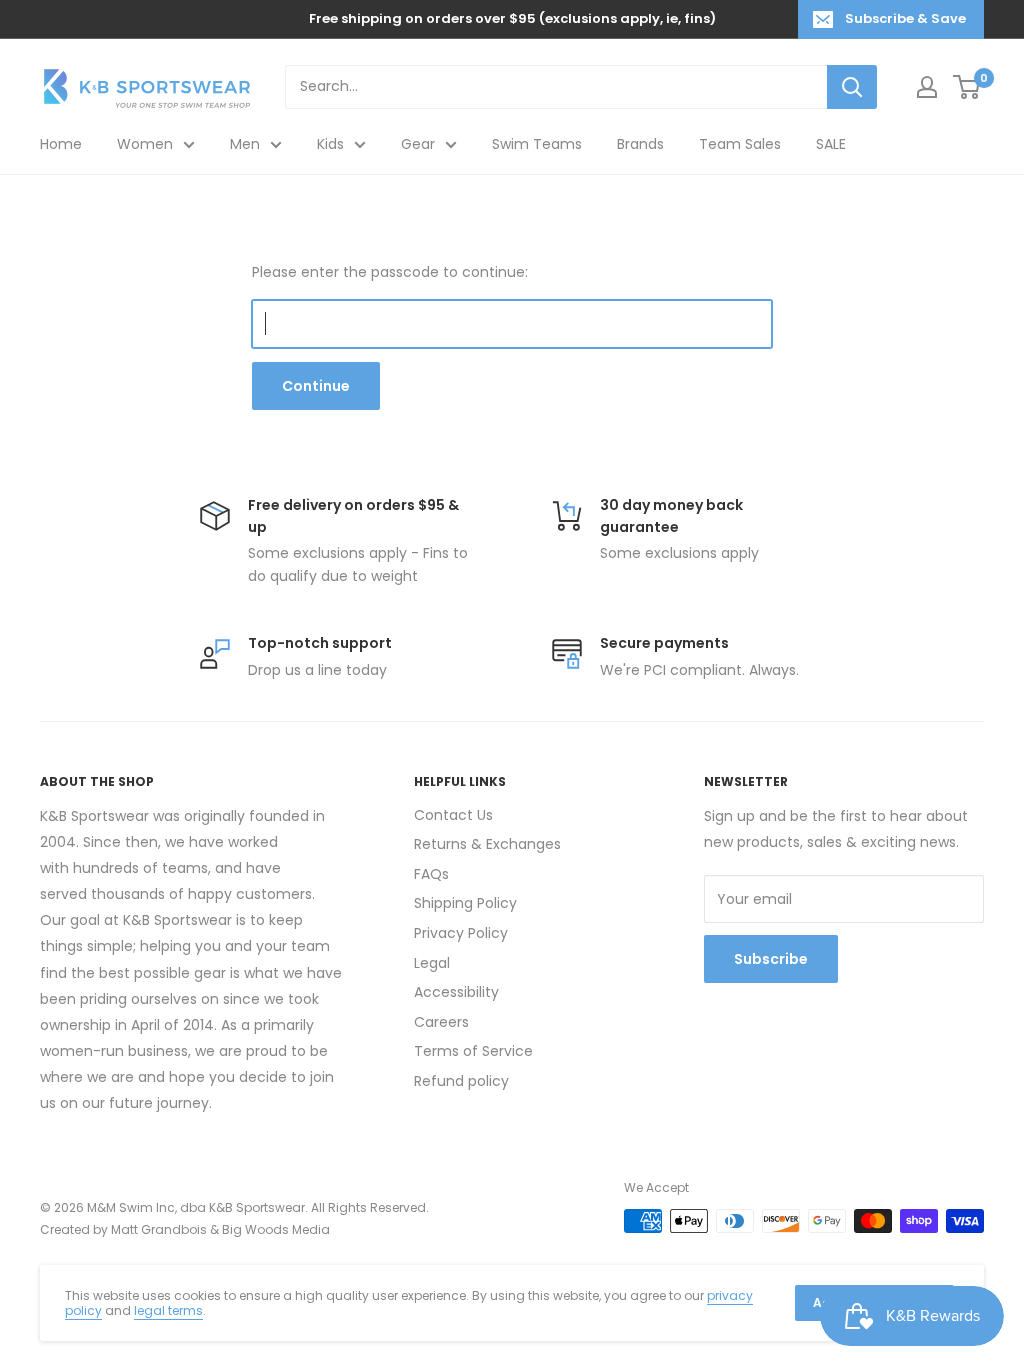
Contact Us (453, 815)
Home (61, 144)
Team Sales (740, 144)
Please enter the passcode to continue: (390, 272)
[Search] (852, 87)
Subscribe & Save (905, 18)
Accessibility (456, 992)
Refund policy (461, 1081)
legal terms (168, 1310)
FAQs (431, 874)
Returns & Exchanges (487, 844)
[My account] (927, 87)
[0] (967, 87)
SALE (831, 144)
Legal (432, 963)
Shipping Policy (465, 903)
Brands (640, 144)
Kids (330, 144)
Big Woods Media (276, 1229)
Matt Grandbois (159, 1229)
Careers (441, 1022)
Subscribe (771, 959)
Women (145, 144)
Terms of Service (473, 1051)
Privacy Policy (461, 933)
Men (245, 144)
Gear (418, 144)
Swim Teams (537, 144)
